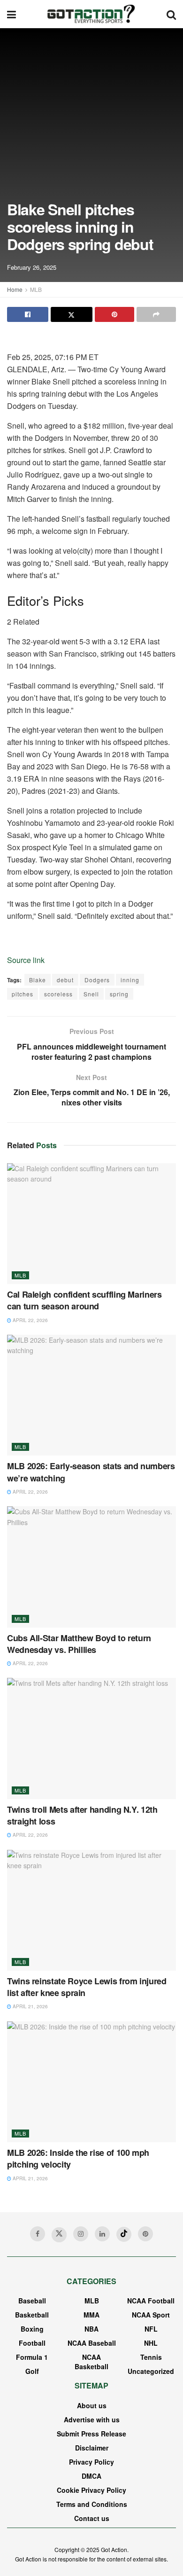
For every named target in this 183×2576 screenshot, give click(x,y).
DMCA (91, 2476)
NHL (151, 2343)
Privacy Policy (91, 2462)
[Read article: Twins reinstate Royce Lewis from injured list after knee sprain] (91, 1910)
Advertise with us (92, 2419)
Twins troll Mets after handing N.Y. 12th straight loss (82, 1815)
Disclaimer (92, 2448)
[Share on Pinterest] (114, 314)
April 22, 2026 (30, 1320)
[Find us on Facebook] (38, 2234)
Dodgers (97, 980)
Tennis (151, 2357)
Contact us (92, 2518)
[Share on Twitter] (71, 314)
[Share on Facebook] (28, 314)
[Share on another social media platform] (156, 314)
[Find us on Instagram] (81, 2234)
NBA (91, 2329)
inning (130, 980)
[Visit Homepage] (91, 14)
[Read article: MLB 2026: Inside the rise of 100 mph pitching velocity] (91, 2082)
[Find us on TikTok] (124, 2234)
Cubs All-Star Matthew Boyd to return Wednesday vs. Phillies (79, 1644)
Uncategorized (151, 2371)
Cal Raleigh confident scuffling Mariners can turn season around (84, 1300)
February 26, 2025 (32, 267)
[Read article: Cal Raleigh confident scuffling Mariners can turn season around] (91, 1224)
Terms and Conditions (92, 2504)
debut (65, 980)
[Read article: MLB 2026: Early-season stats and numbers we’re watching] (91, 1395)
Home (15, 289)
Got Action (114, 2549)
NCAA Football (151, 2301)
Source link (26, 960)
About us (92, 2405)
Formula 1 (32, 2357)
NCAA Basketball (91, 2362)
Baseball (32, 2301)
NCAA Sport (151, 2315)
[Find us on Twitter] (59, 2235)
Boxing (32, 2329)
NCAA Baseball (92, 2343)
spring (119, 994)
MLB (36, 289)
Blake (38, 980)
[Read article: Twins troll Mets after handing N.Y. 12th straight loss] (91, 1738)
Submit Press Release (91, 2434)
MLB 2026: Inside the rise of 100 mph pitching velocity (78, 2158)
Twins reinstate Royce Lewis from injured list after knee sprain (87, 1987)
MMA (91, 2315)
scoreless (58, 994)
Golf (32, 2371)
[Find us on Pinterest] (145, 2234)
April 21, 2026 (30, 2006)
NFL (151, 2329)
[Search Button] (171, 14)
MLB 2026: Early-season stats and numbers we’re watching (91, 1472)
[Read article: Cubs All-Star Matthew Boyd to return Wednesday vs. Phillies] (91, 1567)
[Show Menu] (11, 14)
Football (32, 2343)
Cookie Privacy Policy (91, 2490)
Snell (91, 994)
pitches (23, 994)
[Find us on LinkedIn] (102, 2234)
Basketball (32, 2315)
